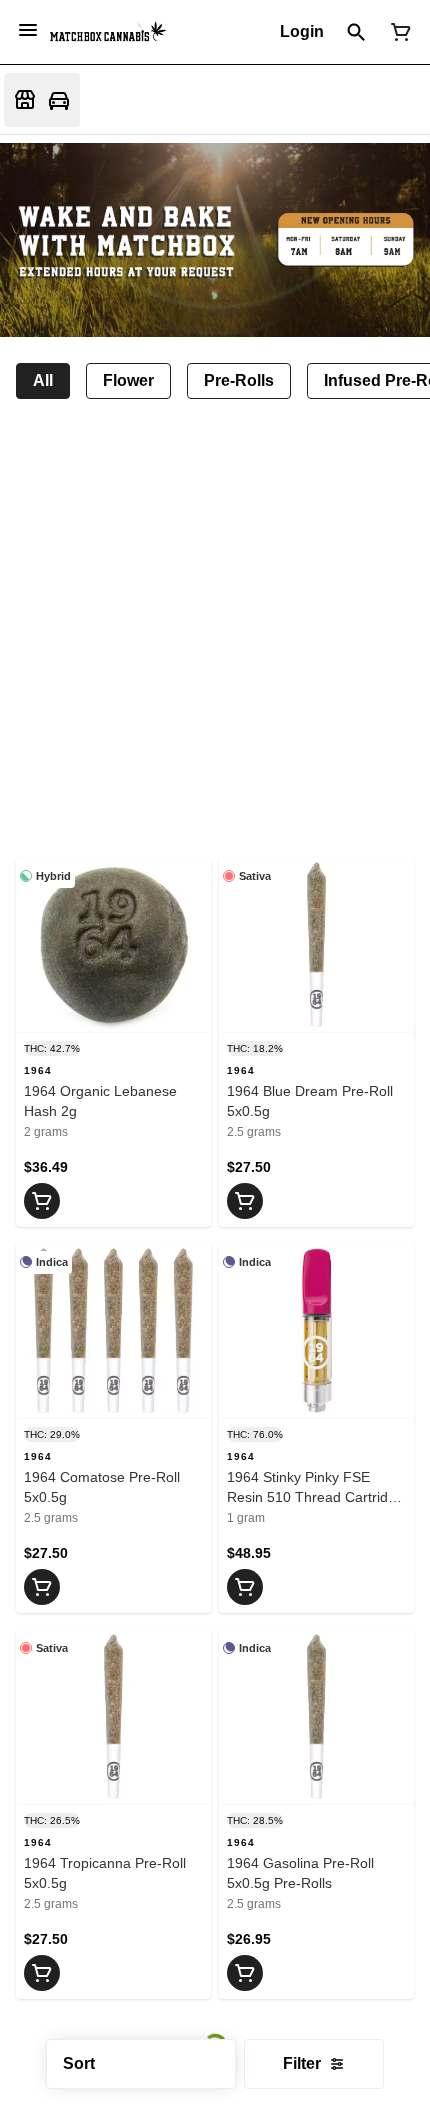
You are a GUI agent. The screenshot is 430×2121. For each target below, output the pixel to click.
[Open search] (356, 32)
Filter (302, 2063)
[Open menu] (28, 30)
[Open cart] (397, 32)
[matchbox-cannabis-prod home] (108, 32)
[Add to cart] (42, 1201)
